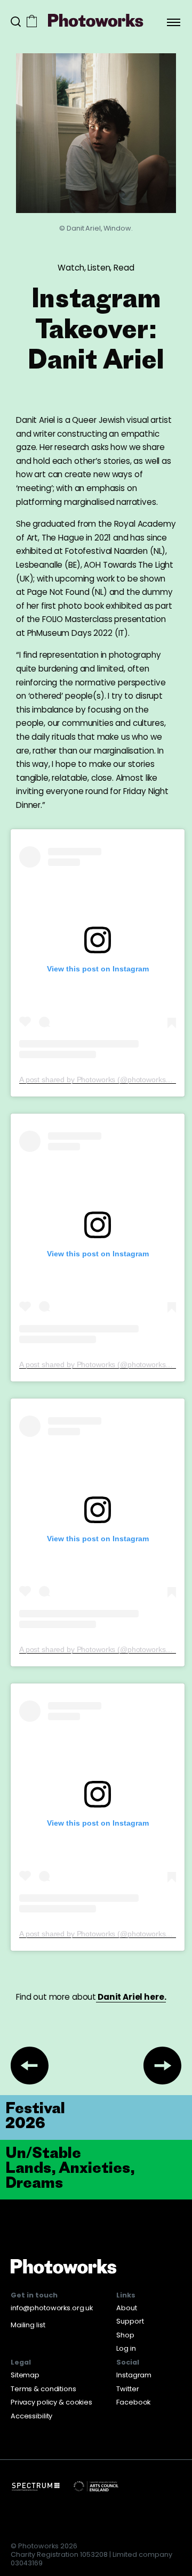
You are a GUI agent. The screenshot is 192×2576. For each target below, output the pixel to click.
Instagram (134, 2375)
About (126, 2308)
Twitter (127, 2389)
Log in (126, 2348)
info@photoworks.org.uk (52, 2308)
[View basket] (32, 22)
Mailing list (28, 2325)
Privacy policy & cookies (51, 2402)
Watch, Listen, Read (96, 268)
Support (130, 2321)
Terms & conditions (43, 2389)
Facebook (133, 2402)
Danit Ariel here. (131, 1997)
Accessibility (31, 2416)
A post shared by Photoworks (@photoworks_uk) (100, 1080)
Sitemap (25, 2375)
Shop (125, 2335)
